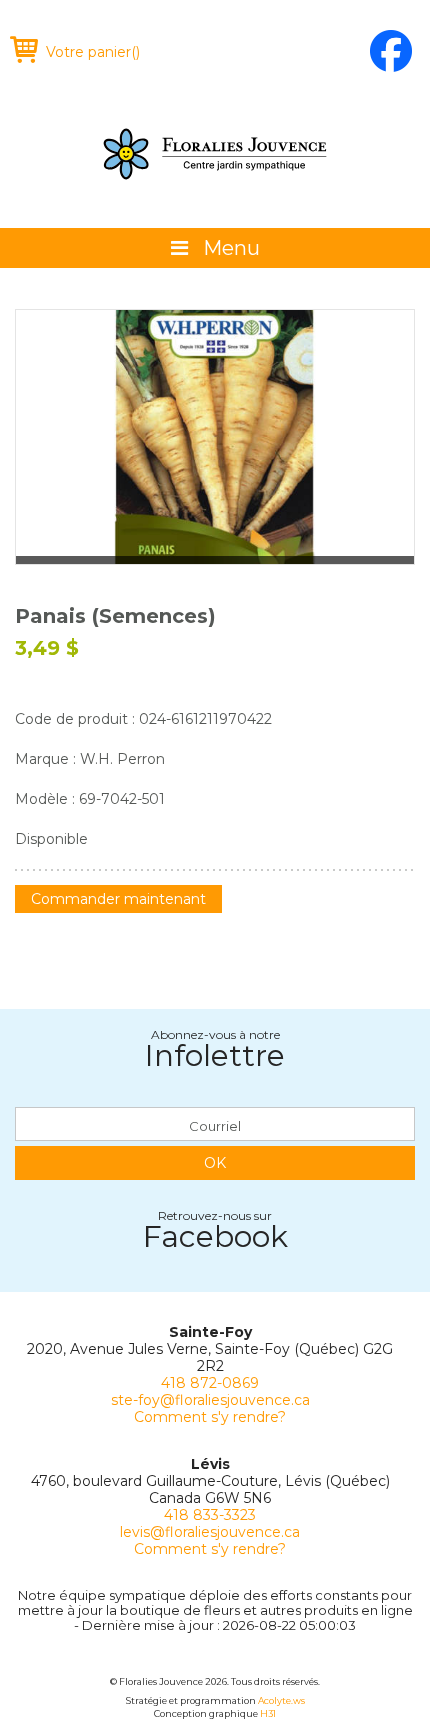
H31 (268, 1713)
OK (215, 1163)
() (93, 52)
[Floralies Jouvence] (215, 154)
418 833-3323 (210, 1515)
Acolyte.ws (281, 1700)
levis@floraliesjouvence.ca (210, 1532)
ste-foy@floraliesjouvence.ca (210, 1400)
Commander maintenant (118, 899)
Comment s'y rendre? (210, 1417)
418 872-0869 (210, 1383)
